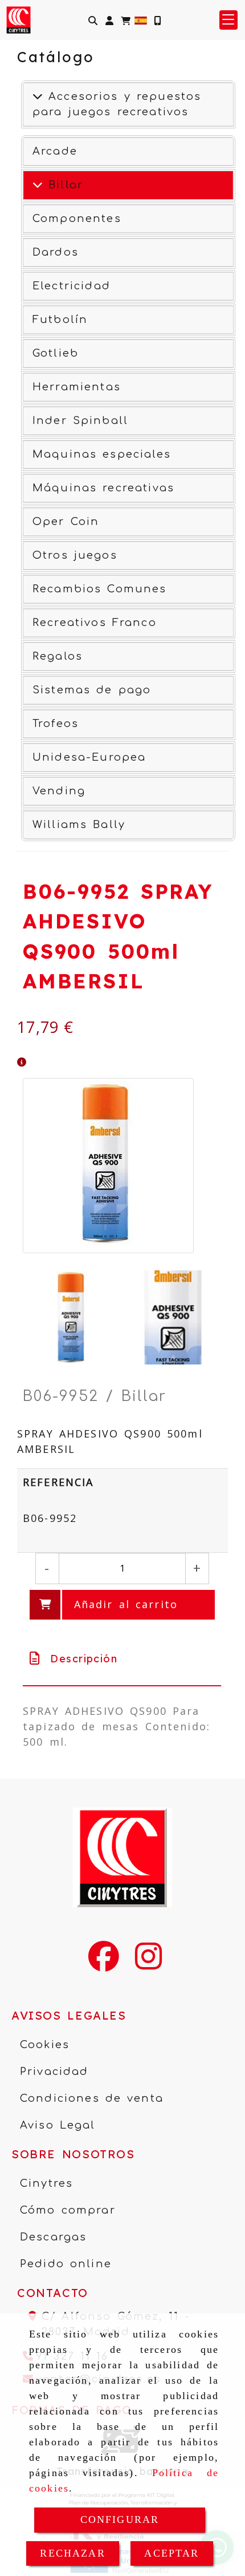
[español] (141, 19)
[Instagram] (148, 1964)
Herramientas (77, 387)
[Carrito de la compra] (126, 20)
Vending (59, 791)
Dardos (56, 252)
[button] (109, 20)
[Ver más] (38, 185)
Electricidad (72, 286)
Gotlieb (56, 353)
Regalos (58, 656)
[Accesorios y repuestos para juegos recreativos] (38, 96)
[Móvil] (157, 20)
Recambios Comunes (100, 589)
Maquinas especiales (102, 454)
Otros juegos (75, 555)
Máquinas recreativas (103, 488)
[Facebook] (104, 1964)
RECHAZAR (72, 2553)
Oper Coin (66, 522)
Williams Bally (79, 825)
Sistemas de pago (92, 690)
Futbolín (60, 320)
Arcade (55, 151)
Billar (63, 185)
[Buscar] (93, 20)
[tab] (122, 1659)
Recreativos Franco (95, 623)
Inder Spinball (80, 421)
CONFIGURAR (120, 2520)
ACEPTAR (171, 2553)
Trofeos (56, 724)
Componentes (77, 219)
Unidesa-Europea (89, 757)
